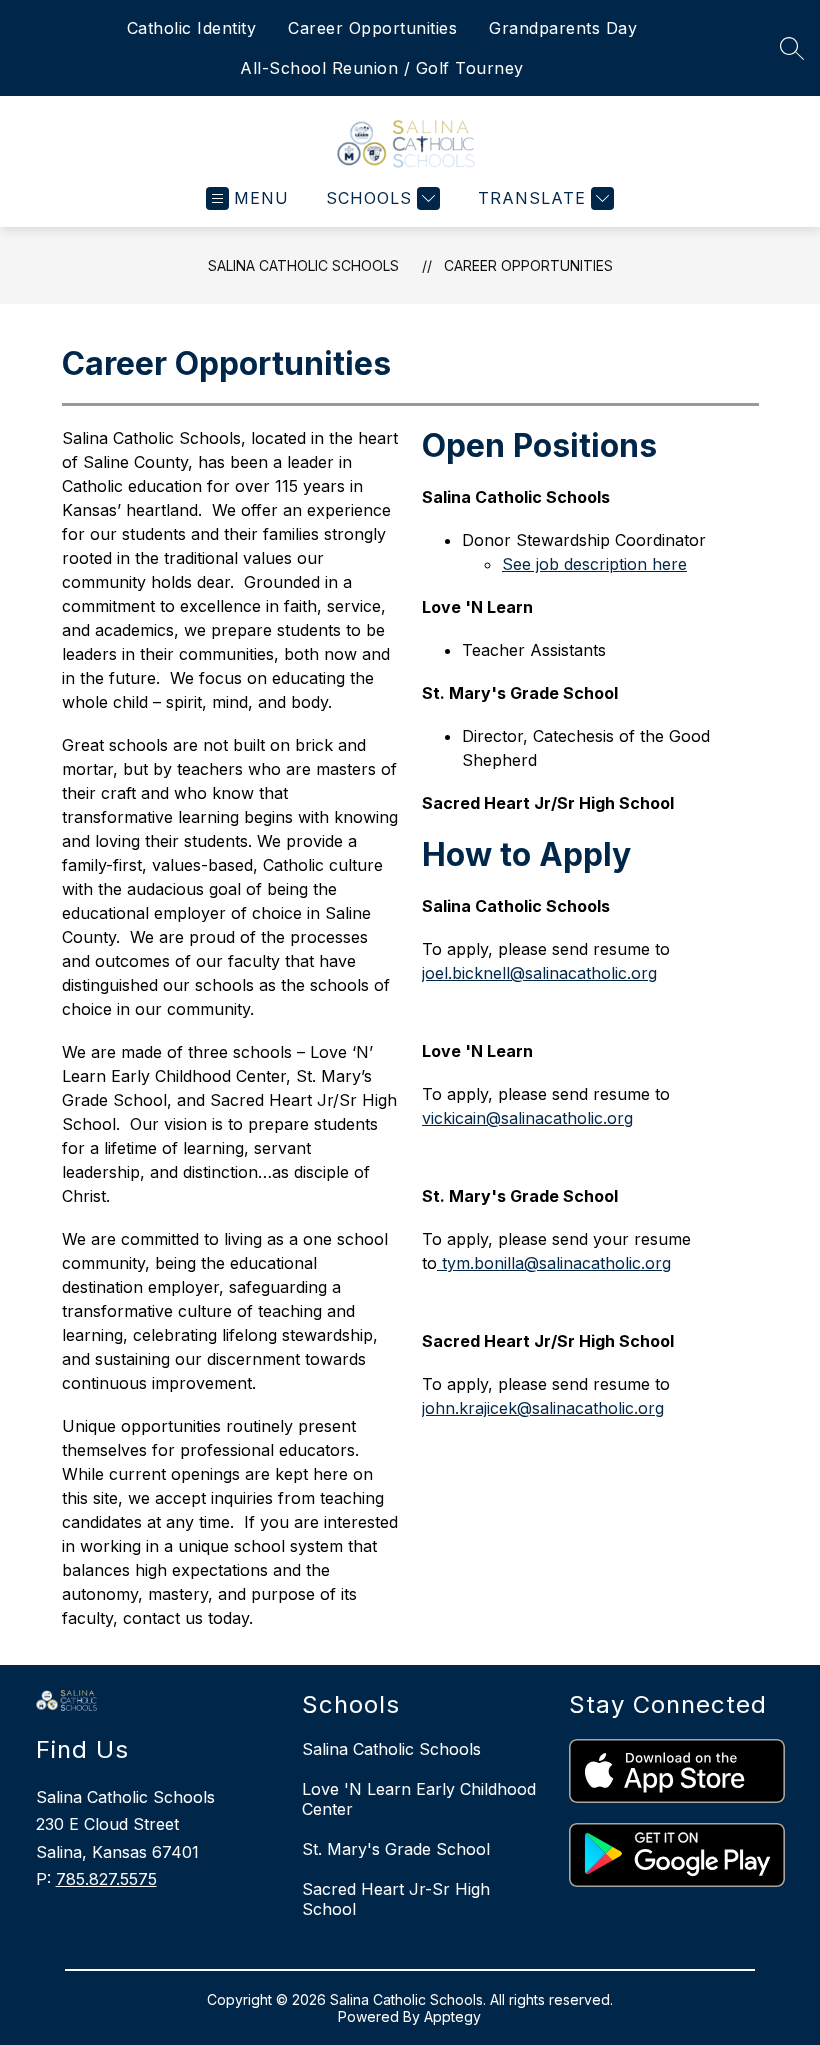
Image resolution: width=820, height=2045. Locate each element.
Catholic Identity (192, 28)
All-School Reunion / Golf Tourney (382, 68)
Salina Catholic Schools (303, 265)
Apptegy (452, 2016)
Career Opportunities (372, 28)
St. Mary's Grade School (396, 1849)
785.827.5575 (106, 1879)
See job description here (594, 564)
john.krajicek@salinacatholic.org (543, 1408)
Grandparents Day (563, 28)
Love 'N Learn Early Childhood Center (419, 1799)
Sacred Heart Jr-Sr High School (396, 1899)
